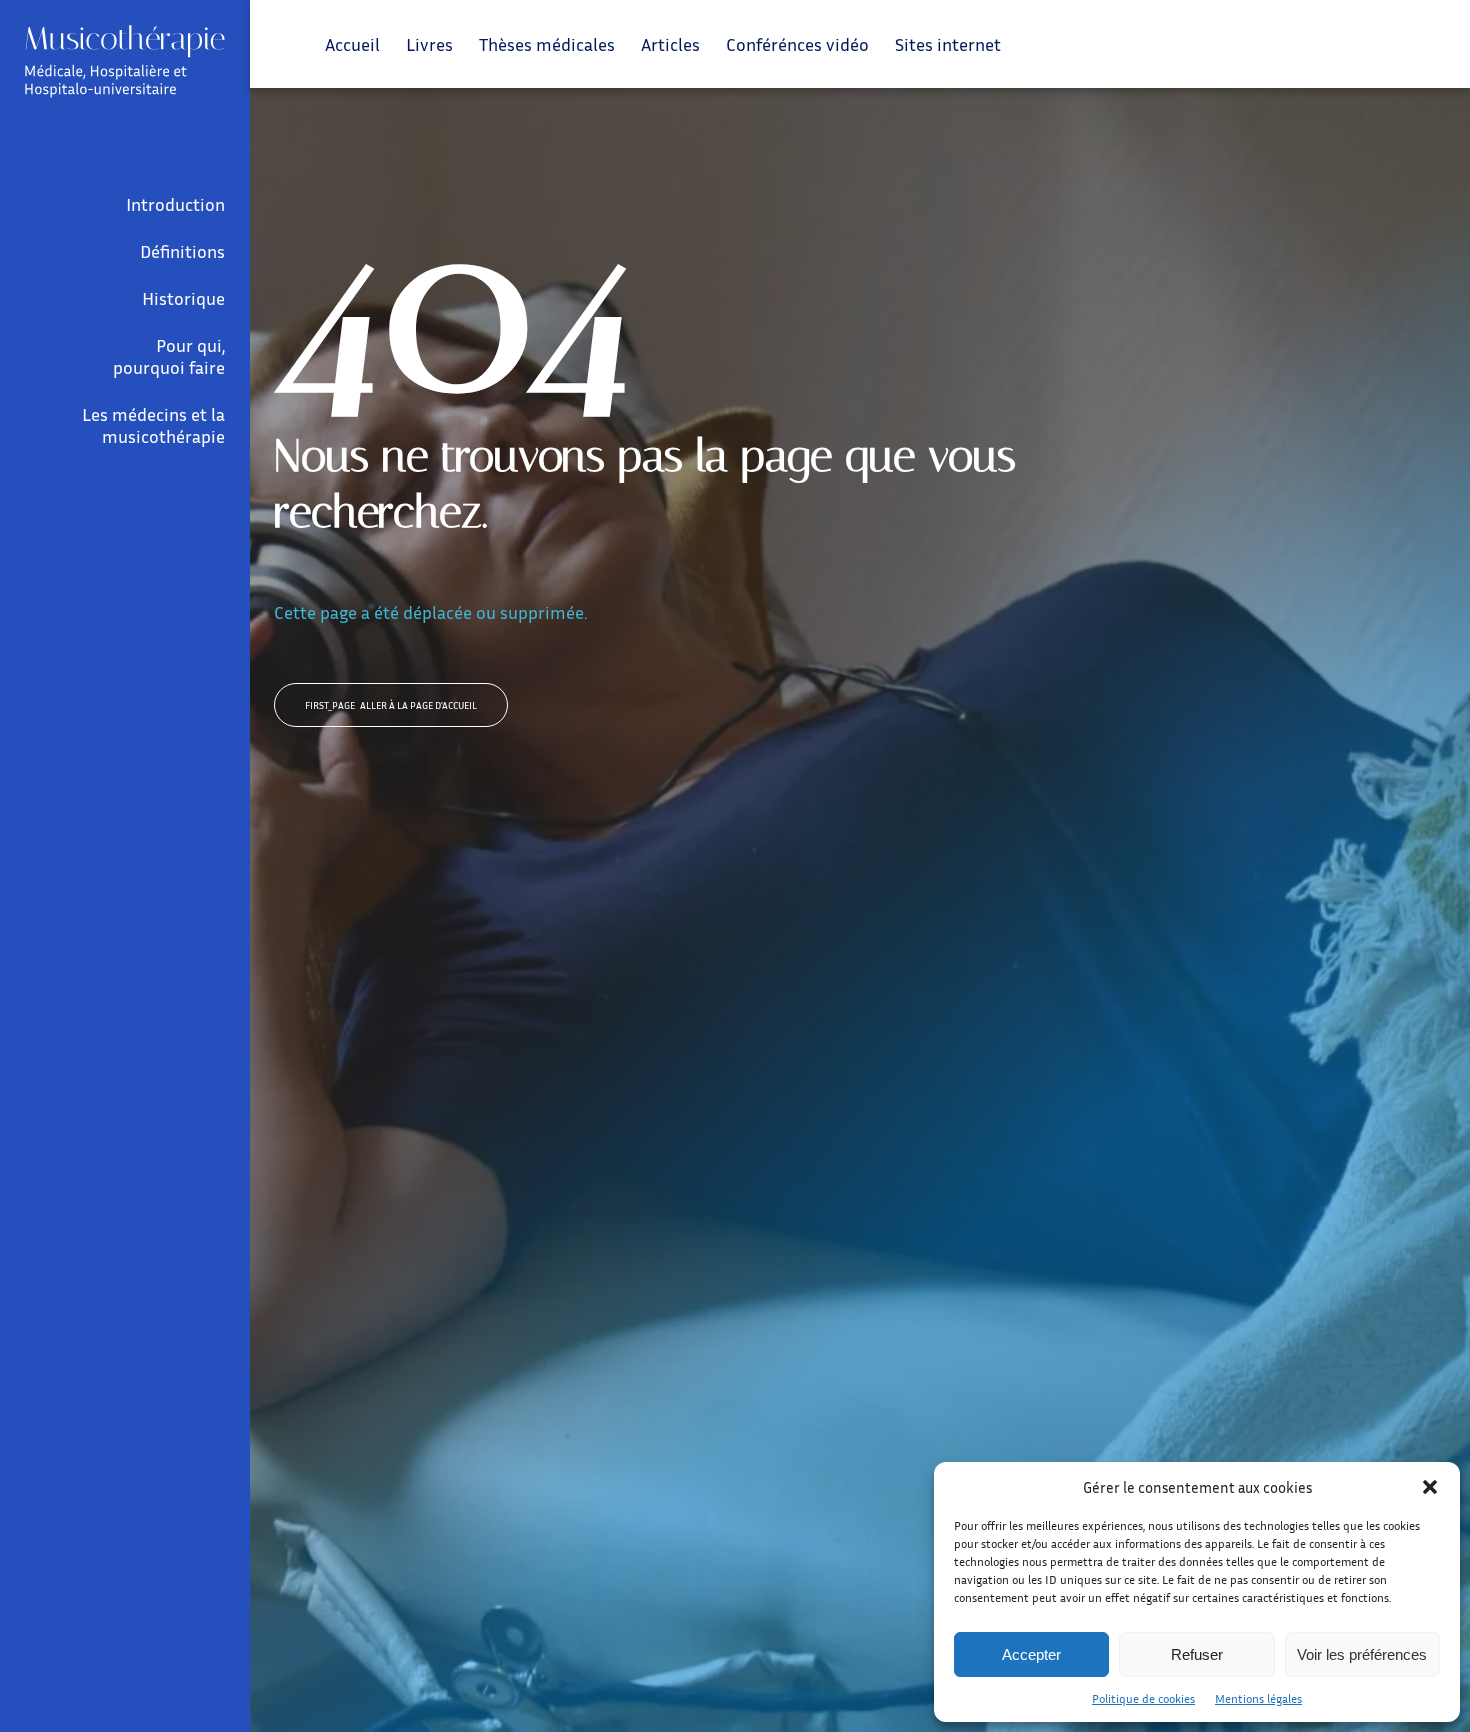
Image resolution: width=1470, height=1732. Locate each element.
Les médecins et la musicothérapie (153, 425)
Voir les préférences (1362, 1654)
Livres (429, 44)
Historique (183, 298)
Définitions (182, 251)
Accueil (352, 44)
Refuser (1197, 1654)
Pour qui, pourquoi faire (169, 356)
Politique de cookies (1143, 1698)
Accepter (1031, 1654)
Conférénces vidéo (797, 44)
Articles (670, 44)
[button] (1430, 1487)
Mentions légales (1258, 1698)
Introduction (175, 204)
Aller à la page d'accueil (391, 705)
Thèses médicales (547, 44)
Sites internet (948, 44)
